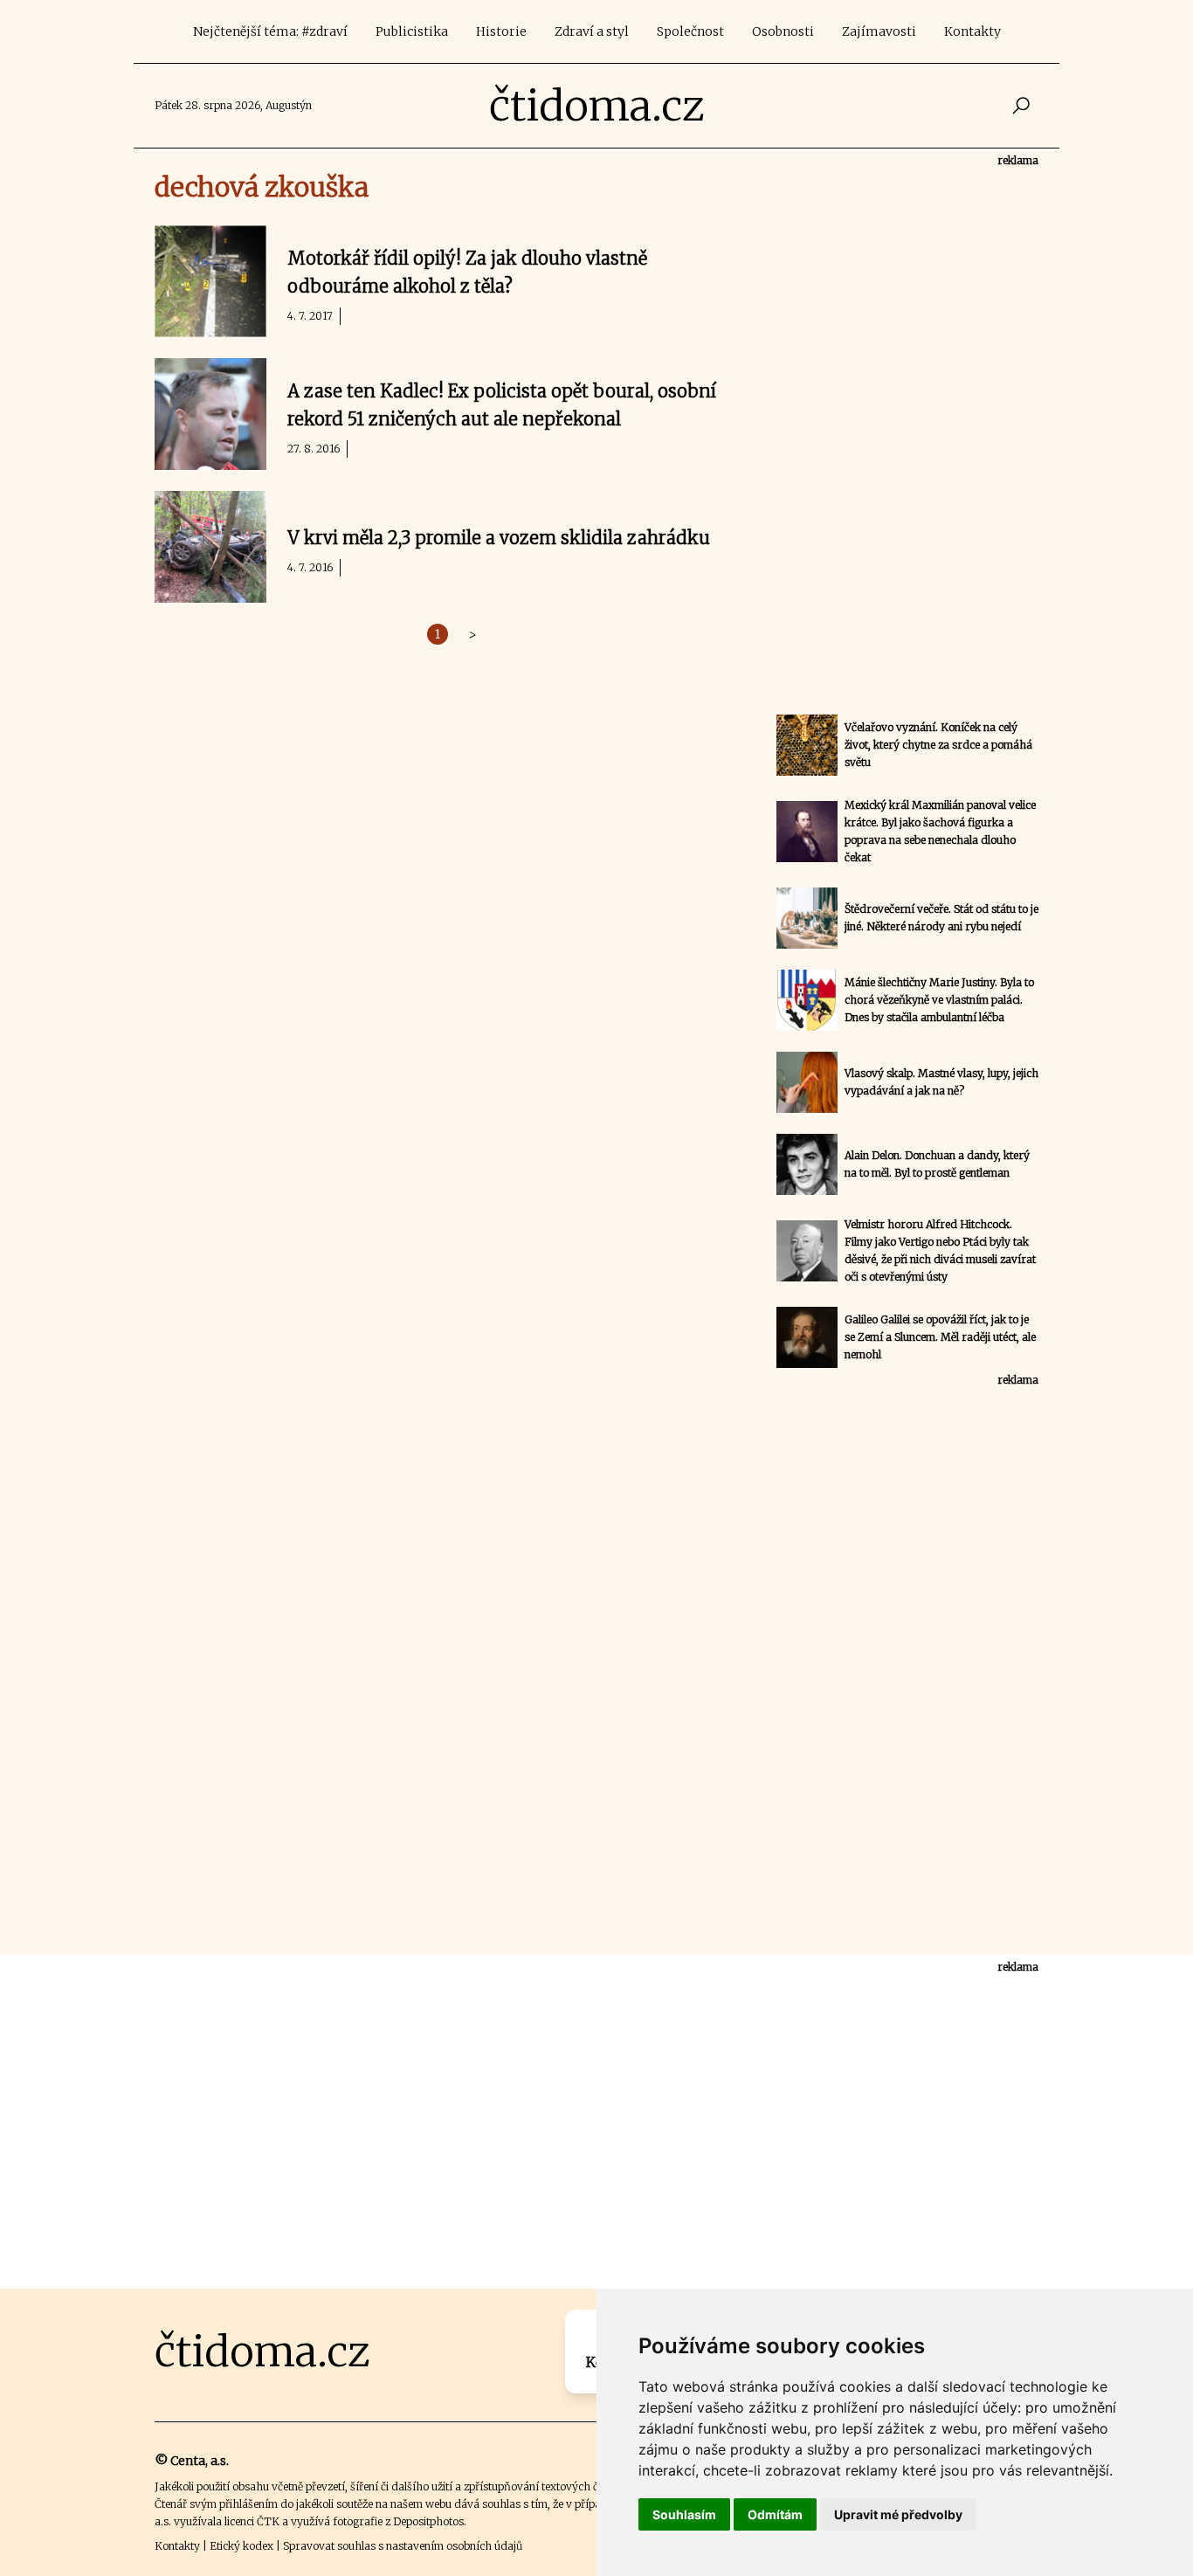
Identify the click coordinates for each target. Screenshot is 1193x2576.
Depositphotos (428, 2521)
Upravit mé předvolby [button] (898, 2514)
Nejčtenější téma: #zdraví (270, 31)
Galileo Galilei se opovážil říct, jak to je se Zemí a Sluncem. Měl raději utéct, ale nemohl (940, 1337)
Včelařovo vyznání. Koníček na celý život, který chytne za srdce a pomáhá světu (938, 745)
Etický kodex (241, 2546)
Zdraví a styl (592, 31)
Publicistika (412, 31)
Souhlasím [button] (684, 2514)
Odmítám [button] (775, 2514)
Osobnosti (783, 31)
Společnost (690, 31)
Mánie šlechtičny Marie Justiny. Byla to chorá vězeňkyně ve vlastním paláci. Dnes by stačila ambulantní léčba (939, 1000)
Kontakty (972, 31)
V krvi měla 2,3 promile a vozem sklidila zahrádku (499, 538)
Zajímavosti (879, 31)
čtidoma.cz (597, 106)
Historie (501, 31)
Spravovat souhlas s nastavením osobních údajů (403, 2546)
